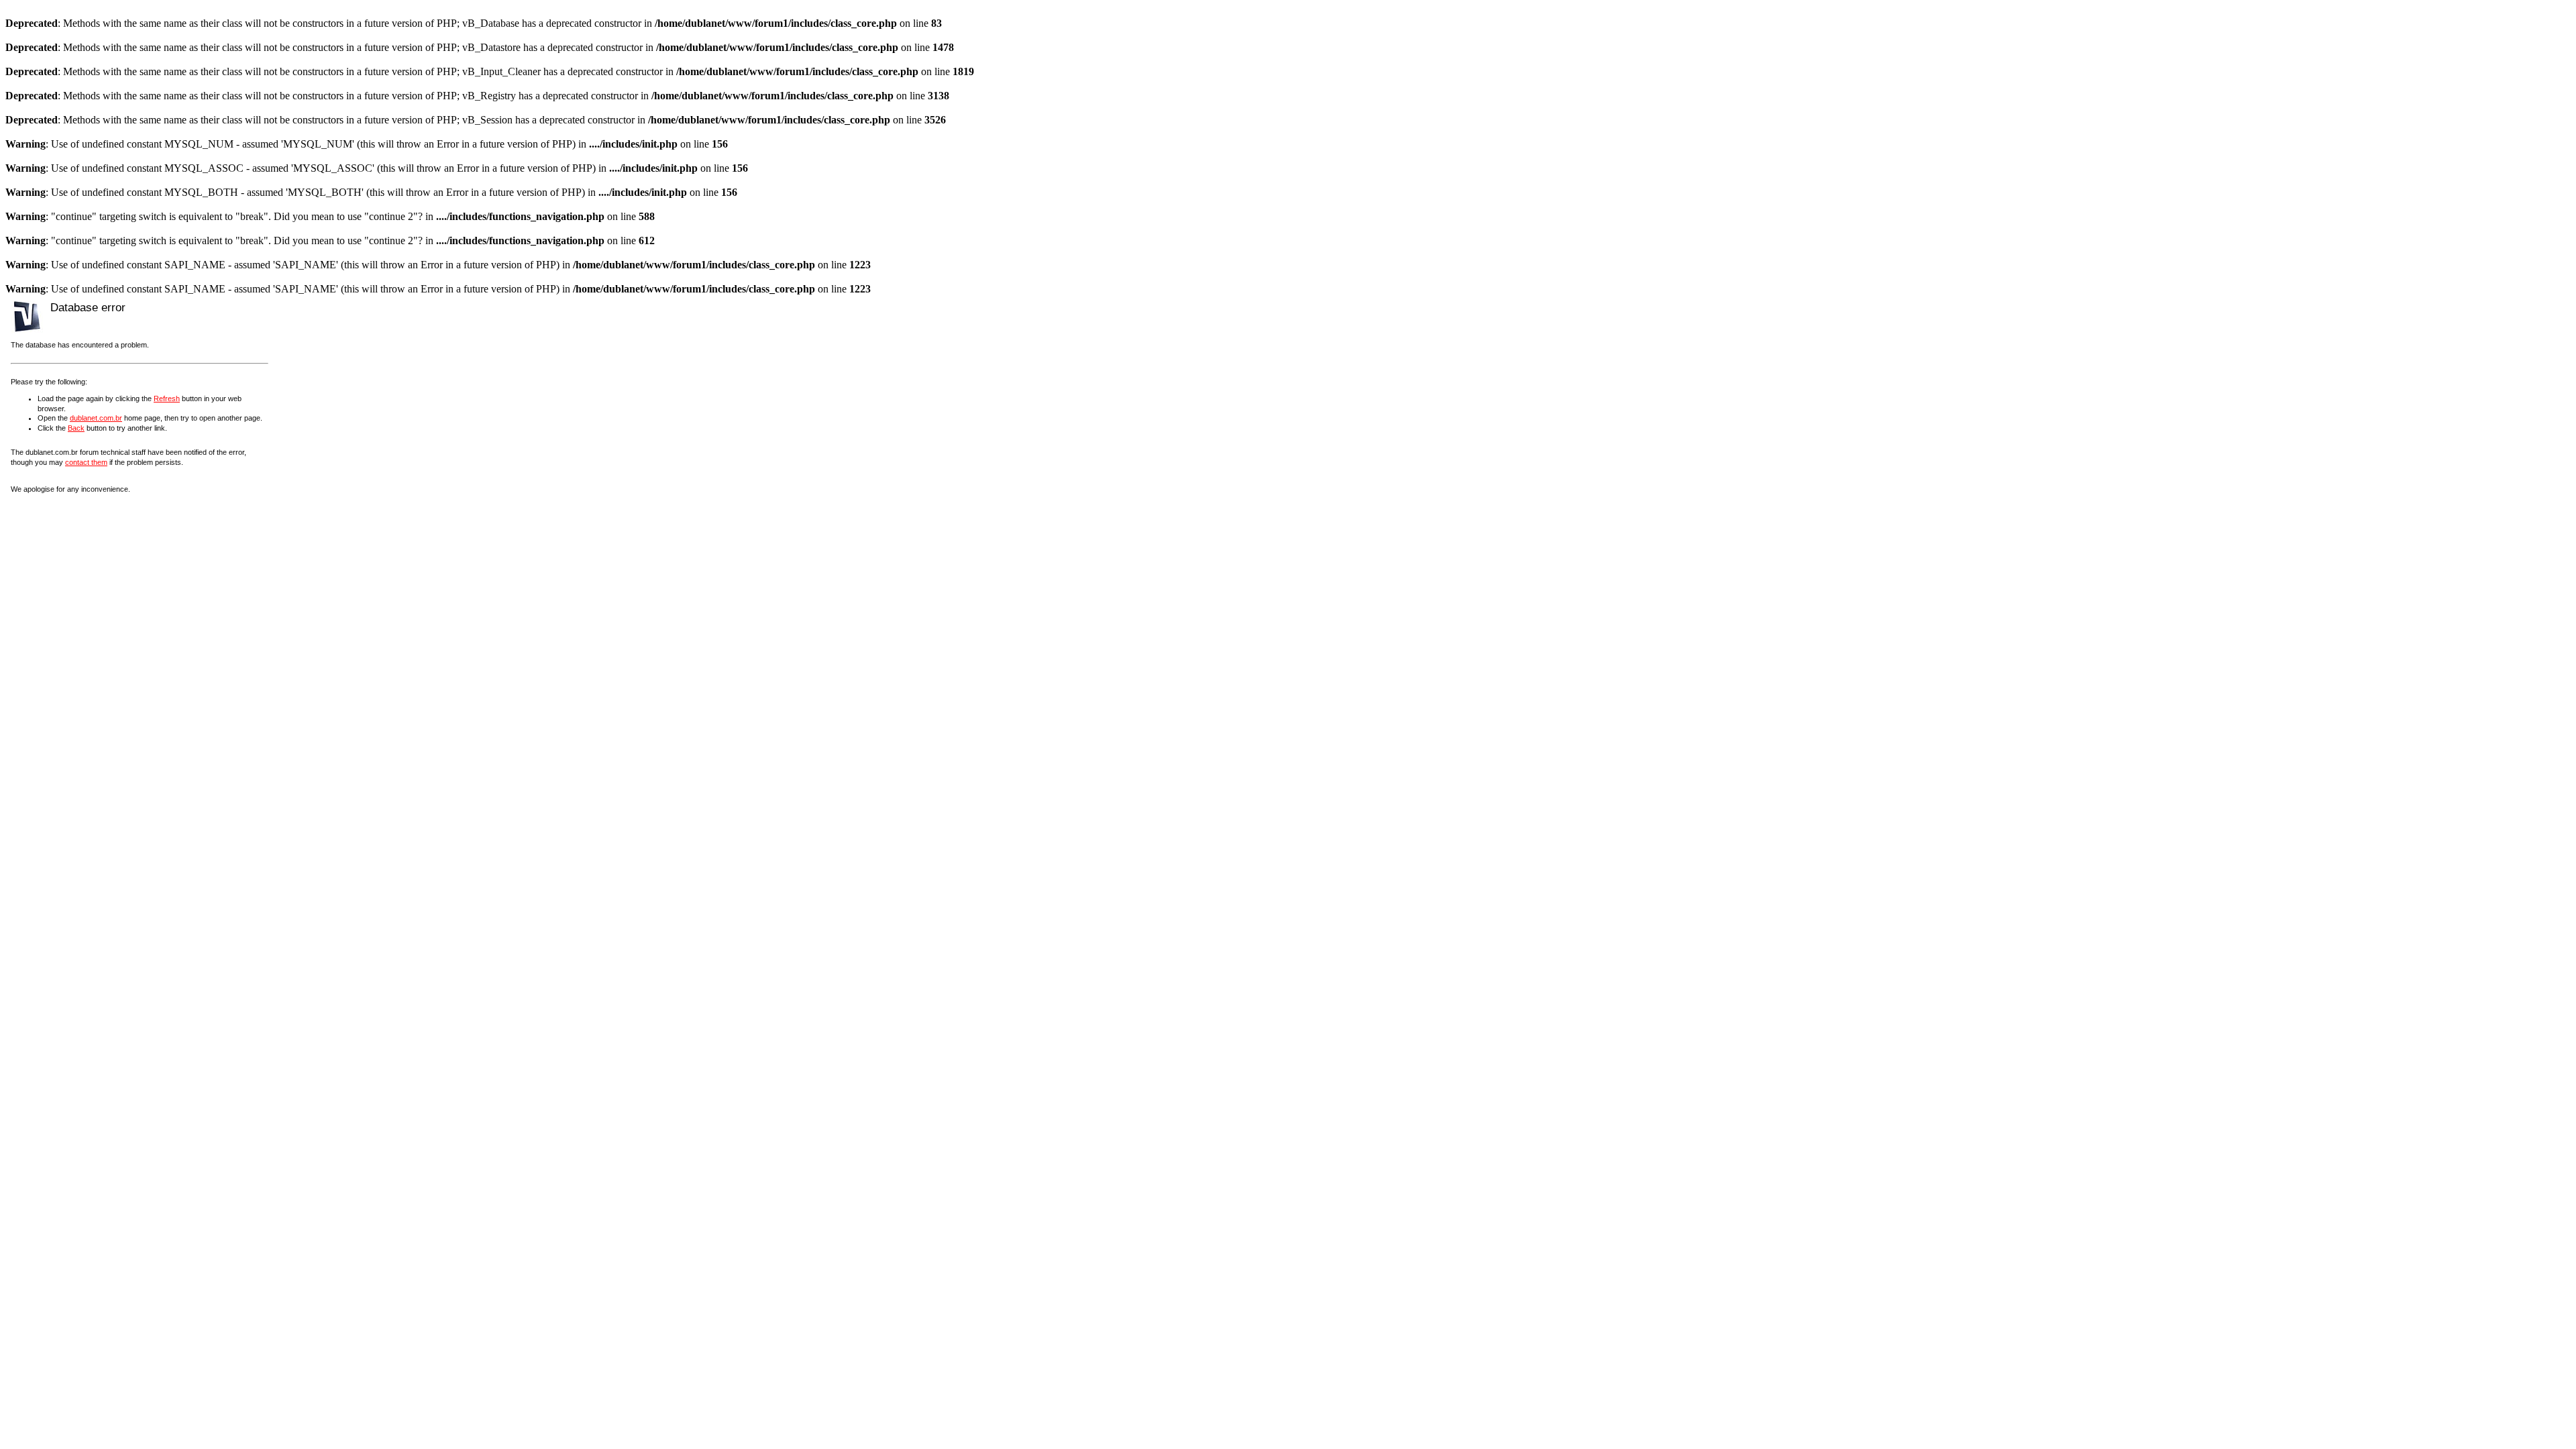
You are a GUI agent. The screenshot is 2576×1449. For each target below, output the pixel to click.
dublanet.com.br (96, 418)
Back (76, 428)
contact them (86, 462)
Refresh (167, 398)
